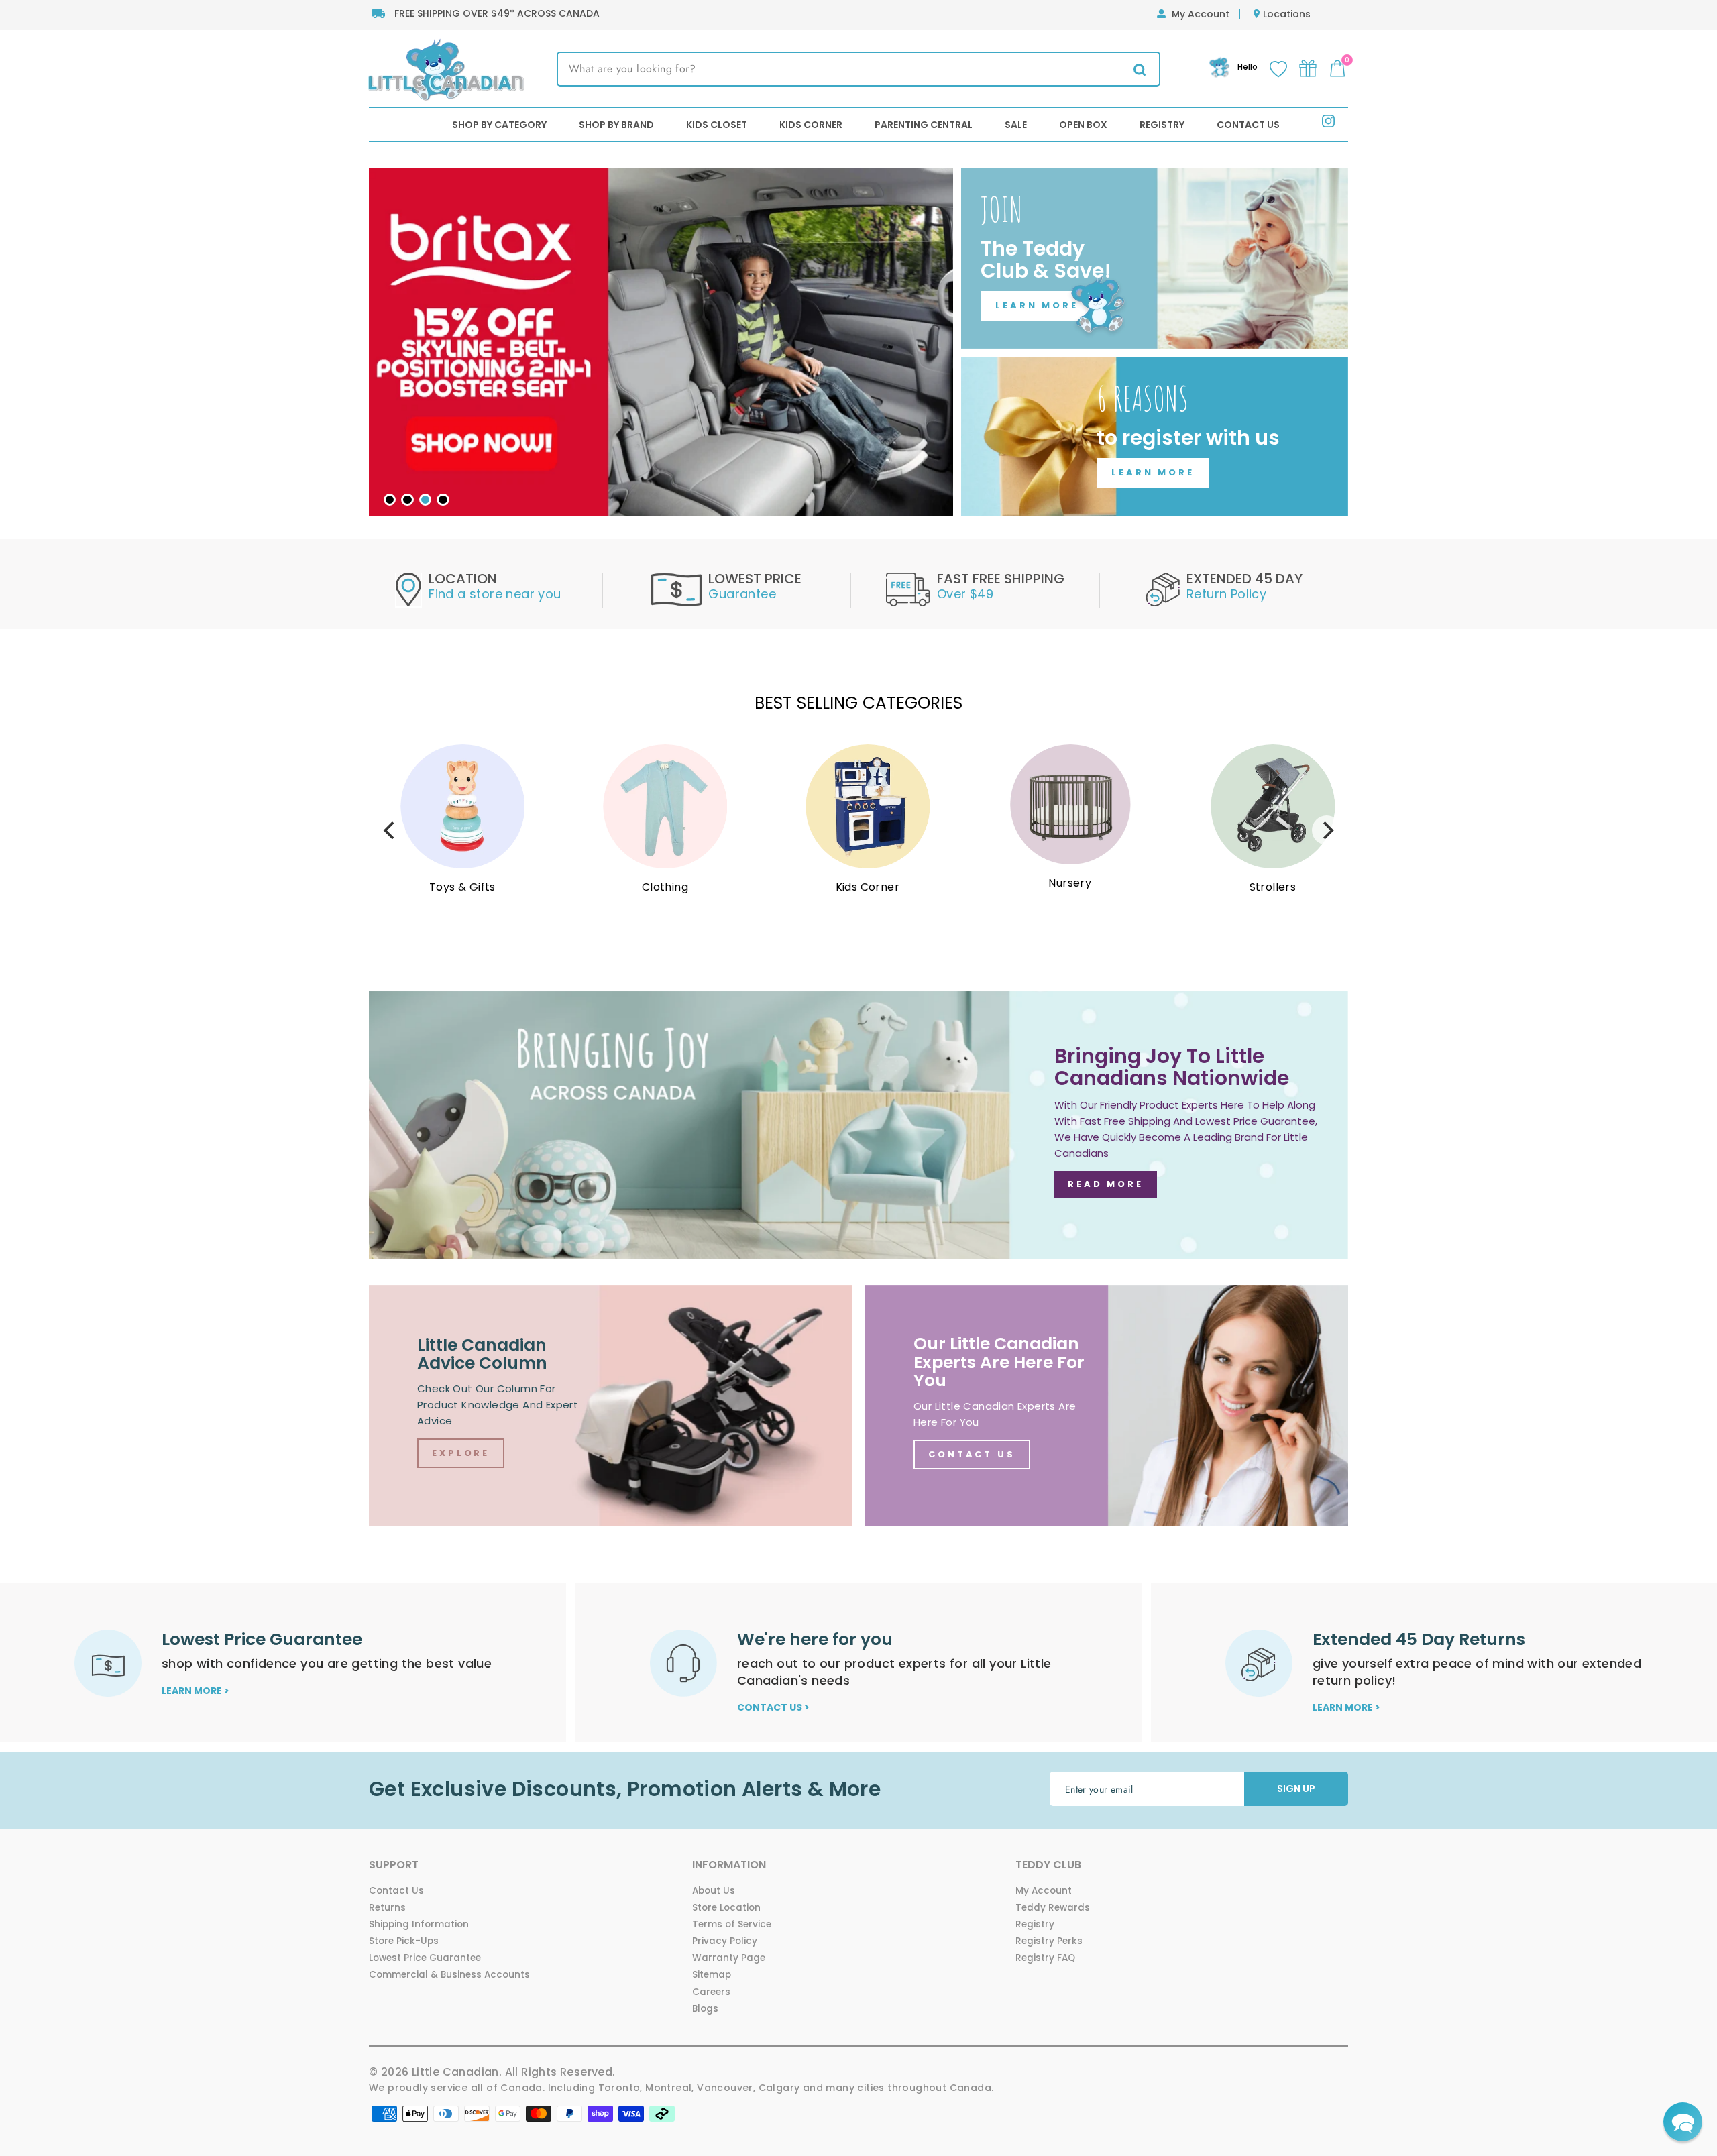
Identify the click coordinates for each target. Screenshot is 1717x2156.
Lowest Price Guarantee (425, 1958)
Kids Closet (717, 125)
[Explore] (610, 1406)
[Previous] (390, 830)
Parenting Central (924, 125)
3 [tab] (425, 500)
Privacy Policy (725, 1941)
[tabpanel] (661, 342)
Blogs (705, 2009)
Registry (1162, 125)
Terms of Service (732, 1924)
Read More (1106, 1184)
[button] (1683, 2122)
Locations (1287, 14)
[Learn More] (1155, 258)
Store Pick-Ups (404, 1941)
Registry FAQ (1045, 1958)
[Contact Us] (1107, 1406)
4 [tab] (443, 500)
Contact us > (773, 1707)
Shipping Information (419, 1924)
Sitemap (712, 1975)
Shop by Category (499, 125)
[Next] (1327, 830)
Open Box (1083, 125)
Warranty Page (729, 1958)
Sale (1016, 125)
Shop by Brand (616, 125)
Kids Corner (811, 125)
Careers (711, 1992)
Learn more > (196, 1691)
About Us (714, 1891)
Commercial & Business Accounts (449, 1975)
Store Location (726, 1908)
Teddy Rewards (1053, 1908)
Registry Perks (1049, 1941)
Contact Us (1248, 125)
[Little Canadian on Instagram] (1328, 124)
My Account (1201, 14)
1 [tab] (390, 500)
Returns (387, 1908)
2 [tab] (407, 500)
